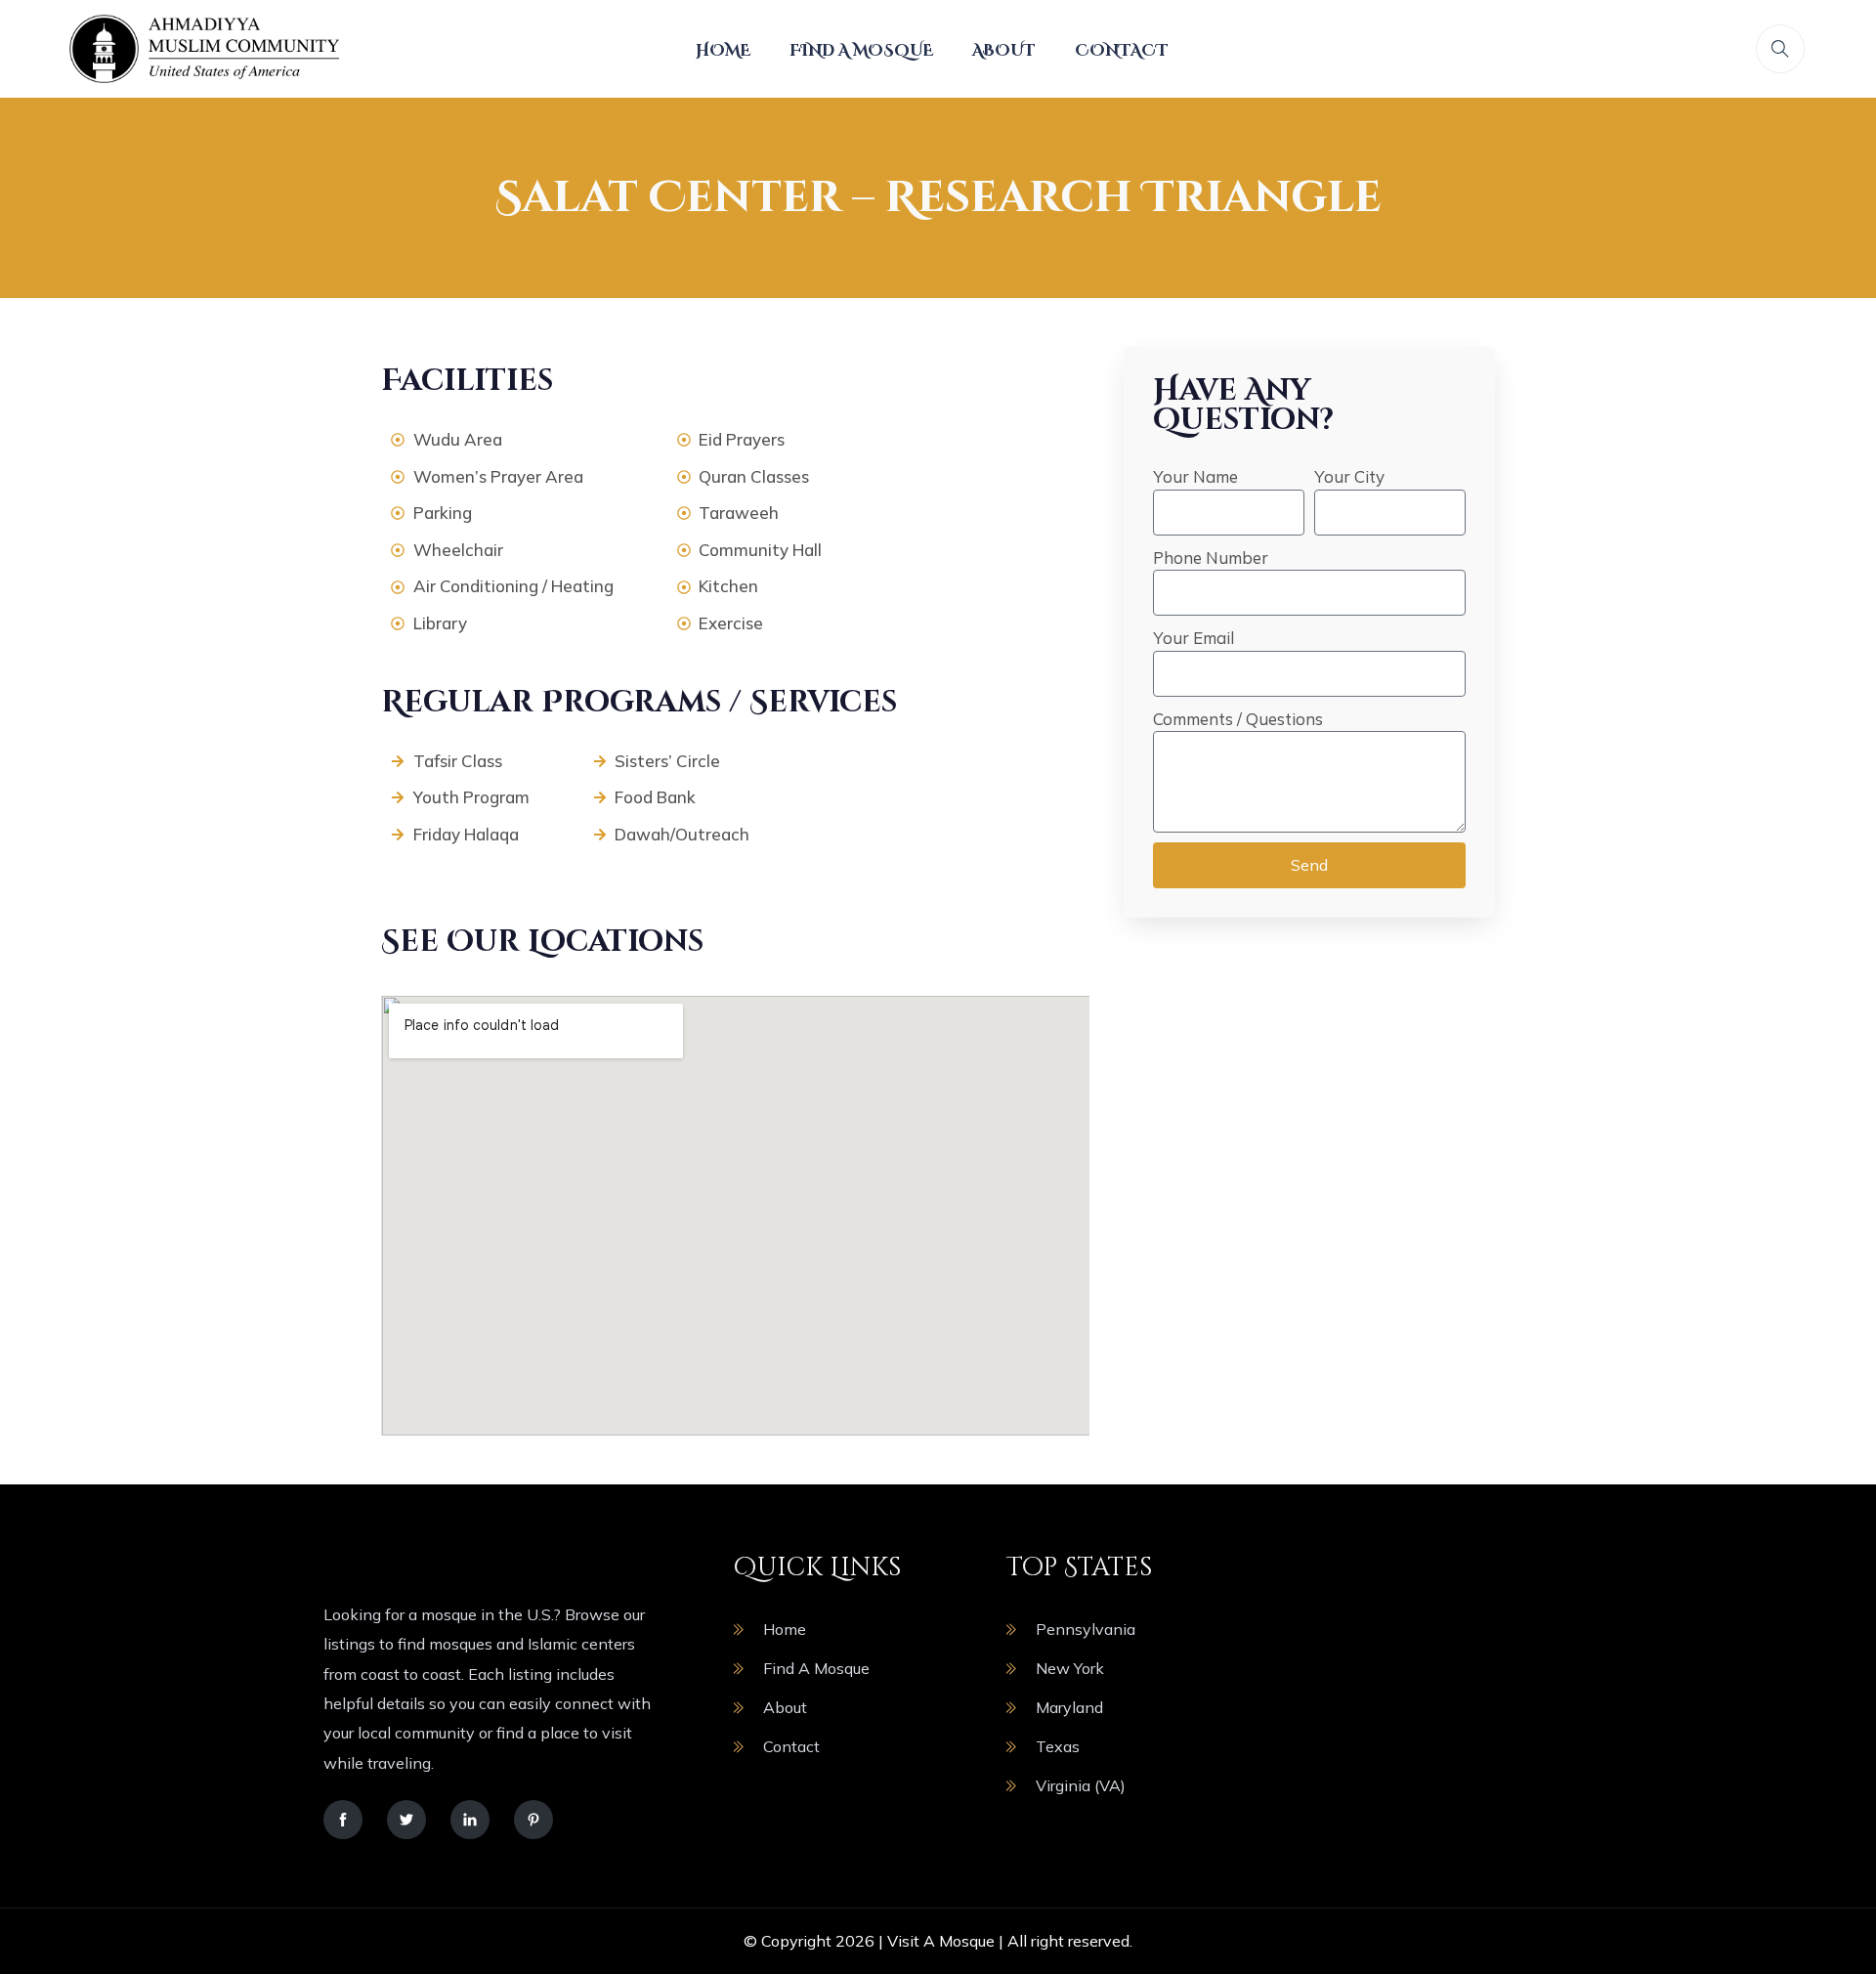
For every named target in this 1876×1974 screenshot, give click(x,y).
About (1004, 51)
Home (723, 51)
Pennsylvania (1086, 1629)
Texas (1058, 1746)
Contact (1122, 51)
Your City (1349, 476)
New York (1070, 1668)
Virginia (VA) (1081, 1785)
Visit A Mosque (941, 1941)
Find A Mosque (861, 51)
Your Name (1195, 476)
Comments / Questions (1238, 719)
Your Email (1194, 638)
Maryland (1069, 1707)
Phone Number (1211, 558)
